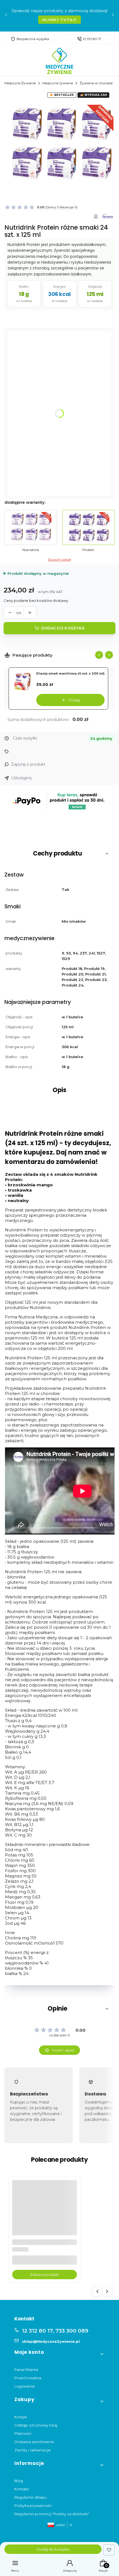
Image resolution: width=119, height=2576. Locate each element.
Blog (19, 2481)
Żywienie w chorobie (96, 83)
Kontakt (22, 2489)
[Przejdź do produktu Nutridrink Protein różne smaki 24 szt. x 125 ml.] (45, 2212)
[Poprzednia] (6, 16)
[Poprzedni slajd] (99, 655)
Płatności (23, 2433)
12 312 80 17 (92, 39)
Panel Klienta (26, 2370)
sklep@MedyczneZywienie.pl (51, 2341)
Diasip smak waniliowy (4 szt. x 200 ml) (70, 673)
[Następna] (113, 16)
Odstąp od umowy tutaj (36, 2425)
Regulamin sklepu (31, 2497)
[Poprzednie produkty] (97, 2291)
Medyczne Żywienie (20, 83)
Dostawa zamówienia (34, 2442)
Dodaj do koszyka (63, 628)
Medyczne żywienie (58, 83)
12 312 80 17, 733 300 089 (55, 2331)
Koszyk (21, 2417)
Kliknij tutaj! (59, 20)
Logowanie (25, 2386)
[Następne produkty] (107, 2291)
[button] (59, 854)
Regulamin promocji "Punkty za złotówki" (52, 2514)
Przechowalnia (28, 2378)
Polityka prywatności (33, 2506)
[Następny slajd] (109, 655)
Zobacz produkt (45, 2275)
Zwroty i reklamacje (33, 2450)
